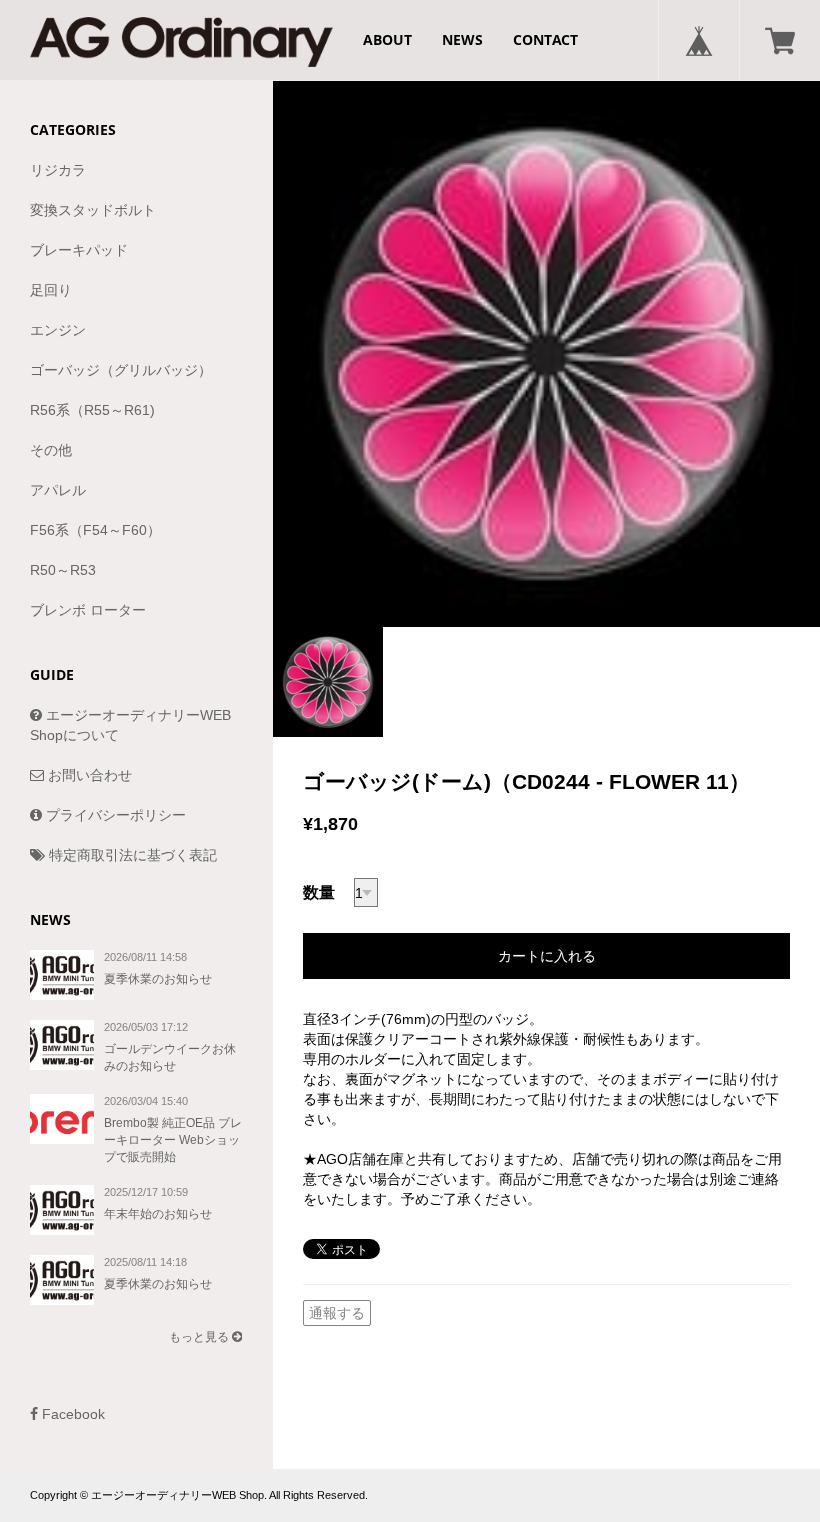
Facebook (71, 1414)
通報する (337, 1313)
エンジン (58, 330)
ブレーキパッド (79, 250)
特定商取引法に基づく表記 (131, 855)
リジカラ (58, 170)
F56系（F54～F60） (95, 530)
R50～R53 (63, 570)
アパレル (58, 490)
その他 (51, 450)
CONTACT (545, 39)
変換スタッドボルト (93, 210)
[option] (546, 353)
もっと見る (200, 1337)
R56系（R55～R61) (92, 410)
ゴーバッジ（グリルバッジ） (121, 370)
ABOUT (387, 39)
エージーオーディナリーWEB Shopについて (130, 725)
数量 (319, 892)
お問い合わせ (88, 775)
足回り (51, 290)
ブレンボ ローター (88, 610)
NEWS (462, 39)
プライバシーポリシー (114, 815)
